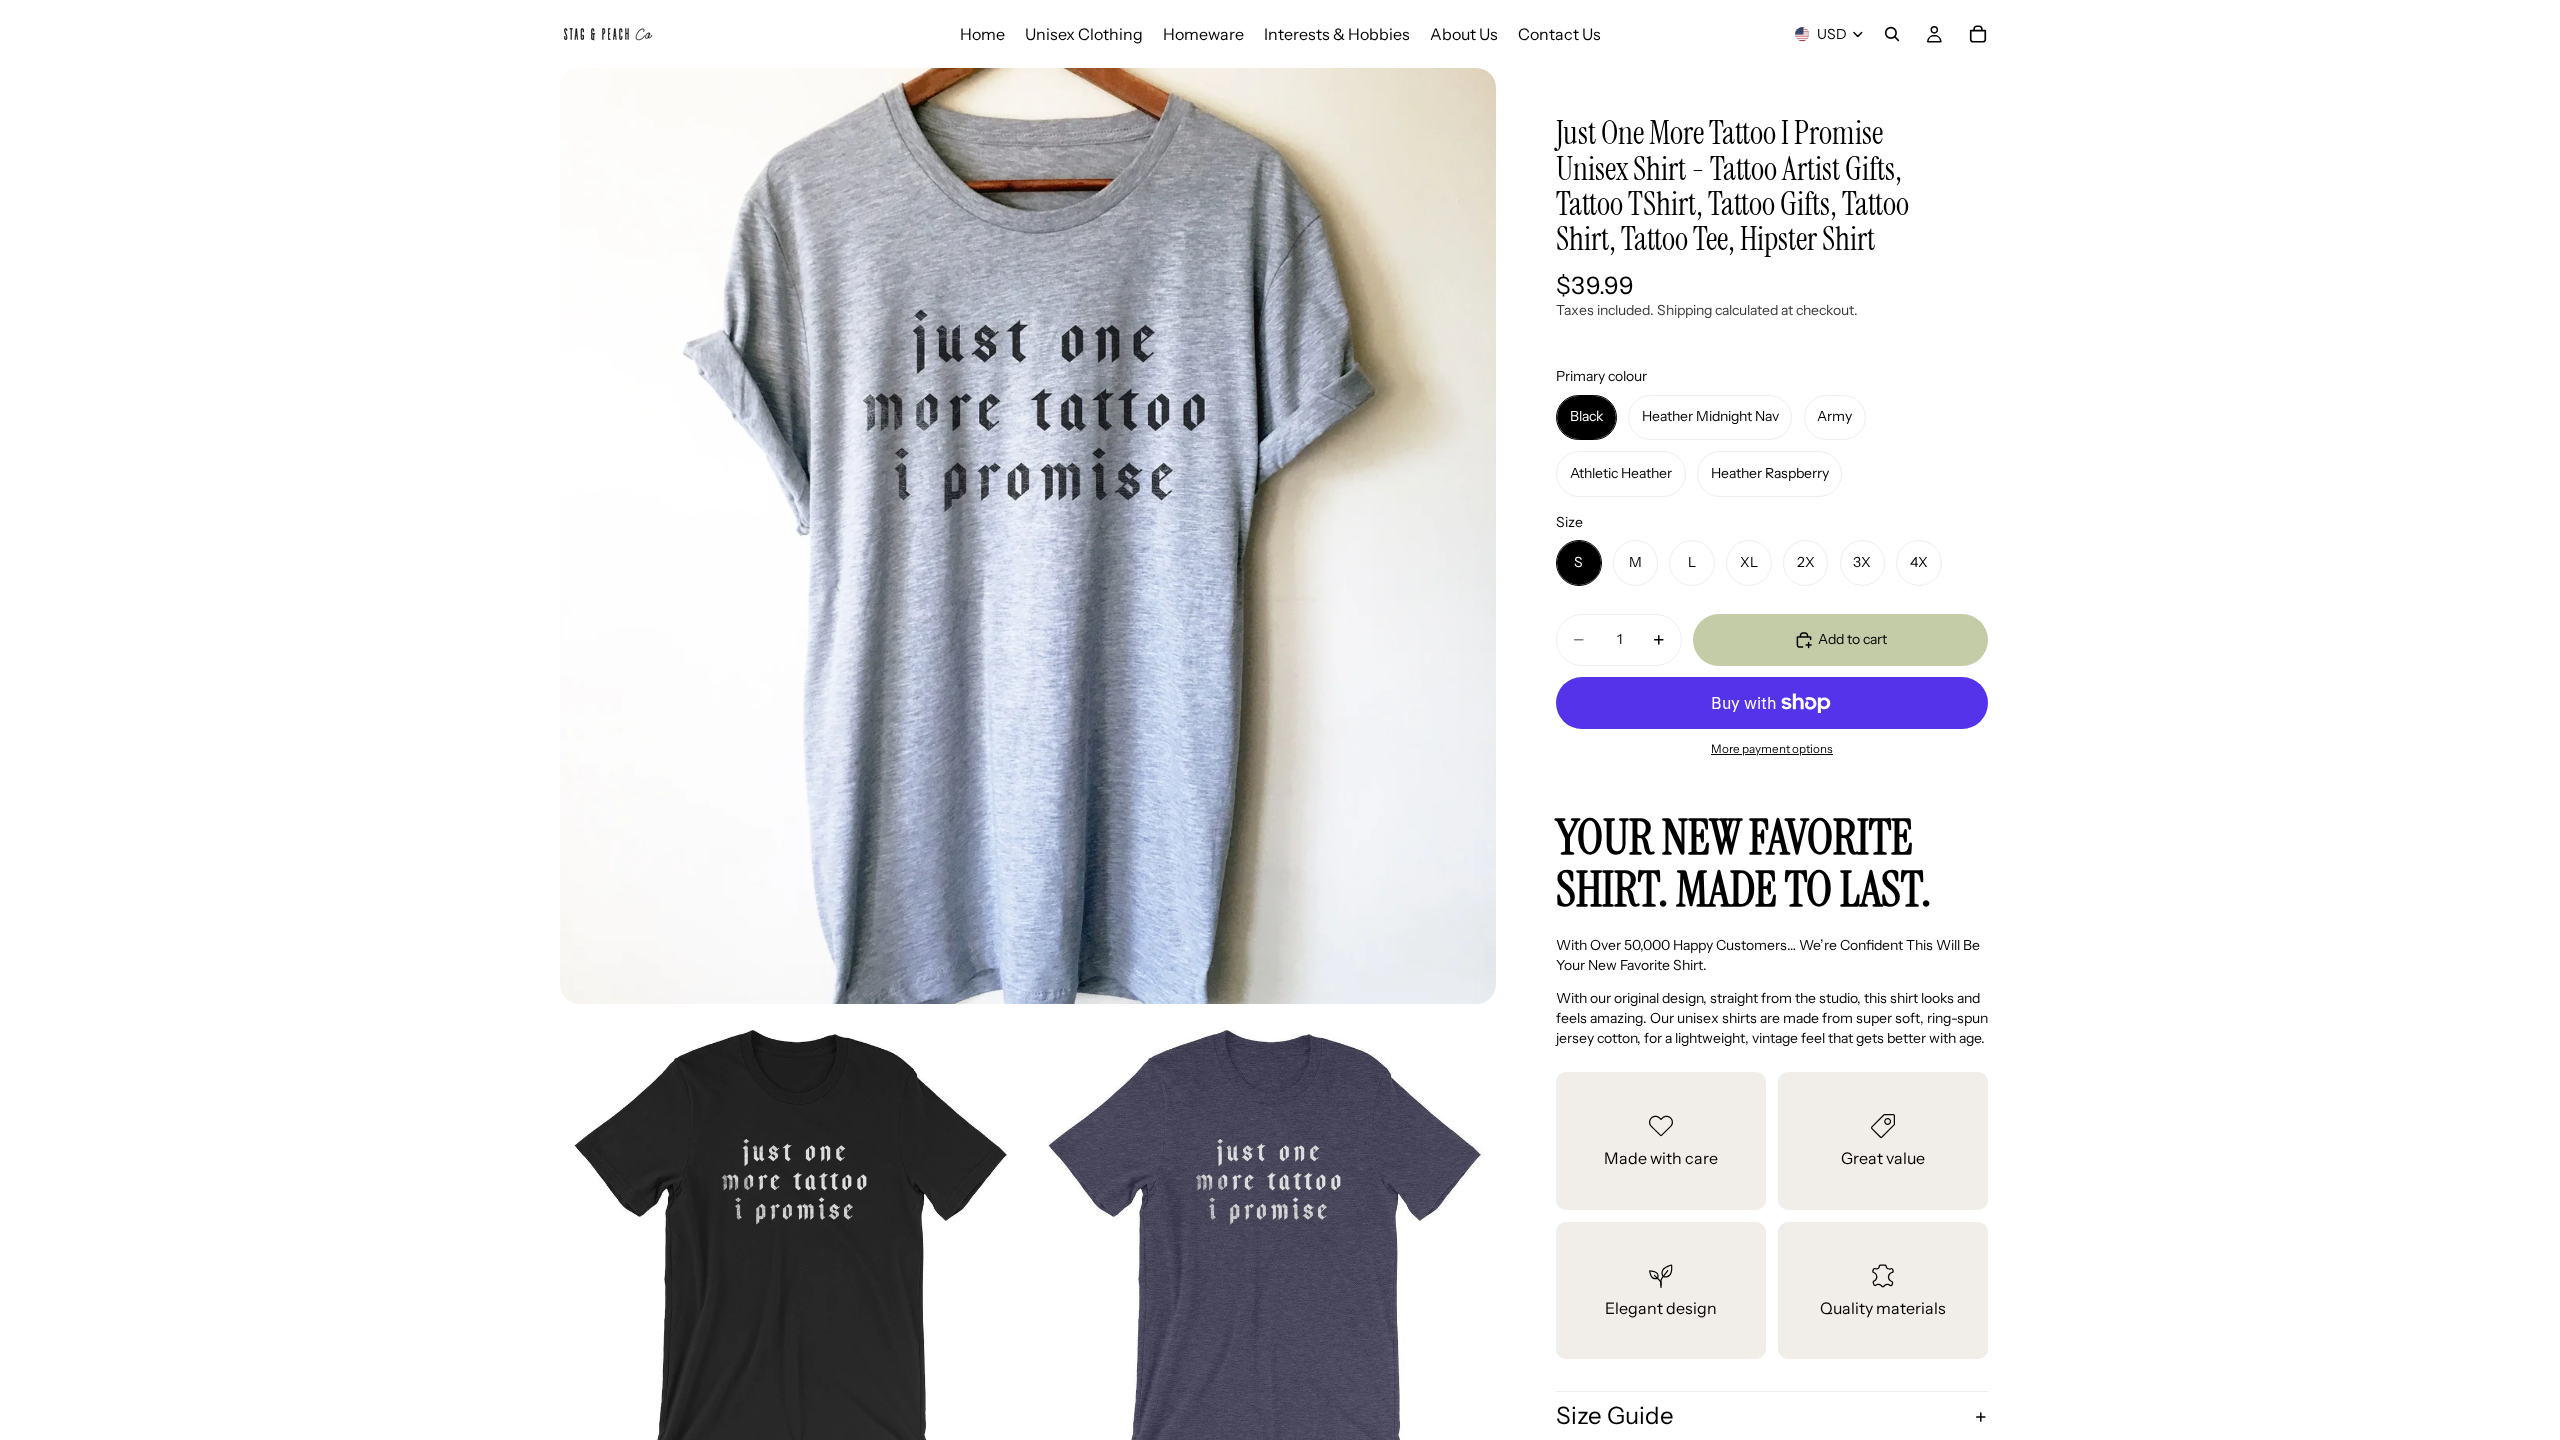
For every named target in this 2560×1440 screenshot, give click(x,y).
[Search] (1892, 34)
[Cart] (1978, 34)
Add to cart (1852, 639)
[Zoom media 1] (1028, 536)
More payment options (1772, 749)
